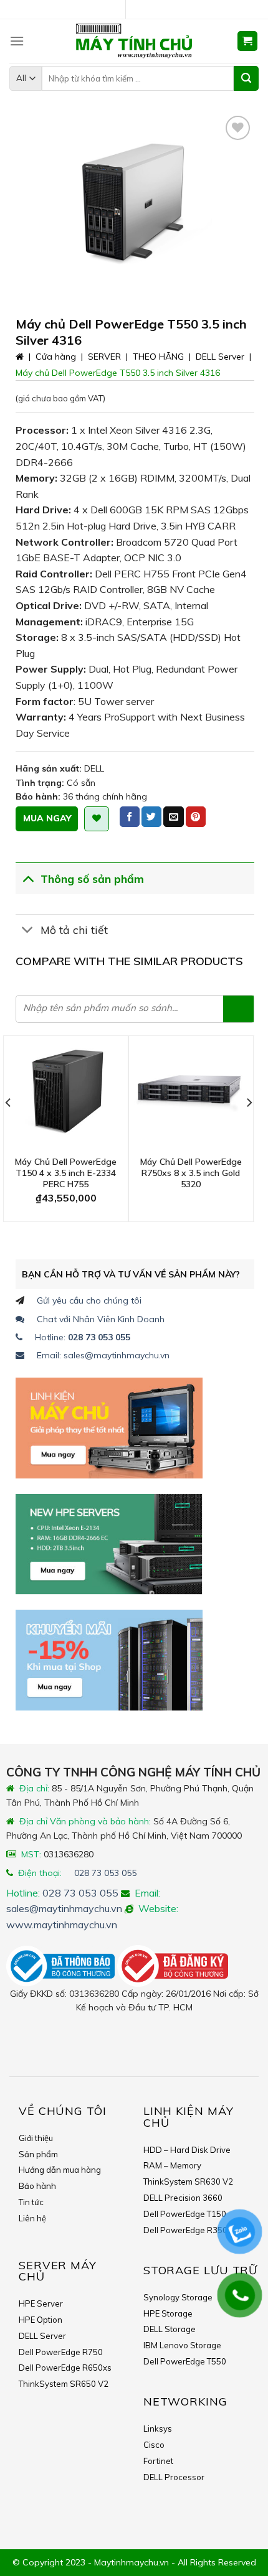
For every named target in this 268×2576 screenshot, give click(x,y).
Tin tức (31, 2202)
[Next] (249, 1127)
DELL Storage (170, 2329)
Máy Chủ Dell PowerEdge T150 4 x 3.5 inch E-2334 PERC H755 (66, 1173)
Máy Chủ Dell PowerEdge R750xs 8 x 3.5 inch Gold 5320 (191, 1173)
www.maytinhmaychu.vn (62, 1925)
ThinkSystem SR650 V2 (64, 2384)
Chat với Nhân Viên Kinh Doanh (101, 1319)
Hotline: (83, 1337)
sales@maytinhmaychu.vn (64, 1908)
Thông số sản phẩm (92, 879)
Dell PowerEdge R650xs (65, 2368)
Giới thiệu (36, 2138)
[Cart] (248, 41)
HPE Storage (168, 2313)
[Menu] (17, 41)
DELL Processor (174, 2477)
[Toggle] (28, 878)
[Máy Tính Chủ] (134, 41)
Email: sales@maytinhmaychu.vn (103, 1355)
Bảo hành (37, 2186)
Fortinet (158, 2461)
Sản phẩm (38, 2154)
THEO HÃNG (158, 357)
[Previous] (9, 1127)
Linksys (158, 2429)
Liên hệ (32, 2218)
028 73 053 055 (105, 1873)
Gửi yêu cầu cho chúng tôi (89, 1300)
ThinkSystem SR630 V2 (188, 2182)
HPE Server (41, 2303)
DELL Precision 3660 (183, 2198)
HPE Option (41, 2320)
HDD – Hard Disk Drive (187, 2150)
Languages (139, 10)
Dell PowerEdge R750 (61, 2352)
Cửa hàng (56, 357)
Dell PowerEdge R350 (185, 2230)
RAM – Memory (172, 2165)
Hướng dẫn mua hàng (60, 2170)
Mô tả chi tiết (74, 930)
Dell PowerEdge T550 (185, 2361)
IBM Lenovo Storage (182, 2345)
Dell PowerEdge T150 (185, 2214)
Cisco (154, 2445)
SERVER (104, 357)
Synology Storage (178, 2297)
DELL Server (220, 357)
